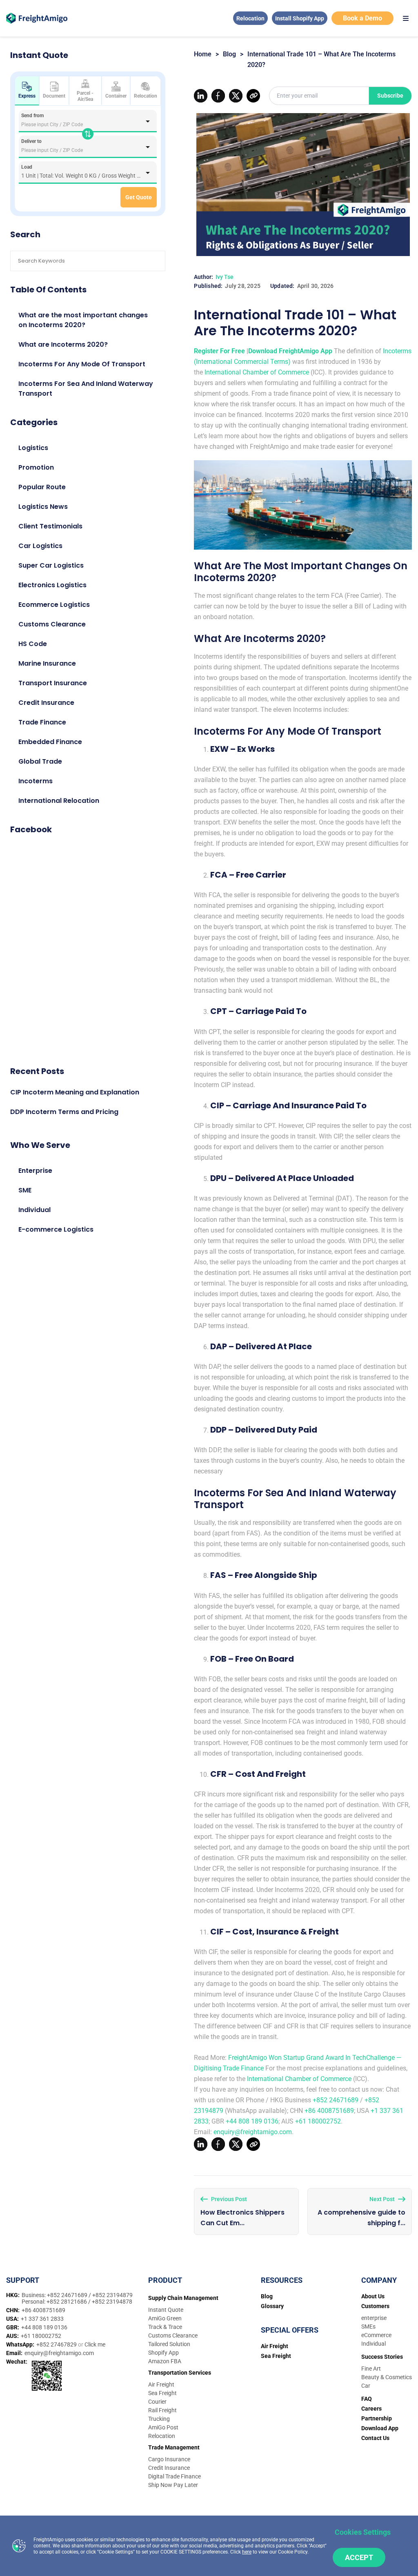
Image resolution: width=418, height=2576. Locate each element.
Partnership (377, 2418)
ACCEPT (359, 2557)
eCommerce (376, 2335)
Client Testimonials (50, 526)
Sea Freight (162, 2393)
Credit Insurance (46, 703)
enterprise (374, 2318)
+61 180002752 (318, 2121)
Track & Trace (165, 2327)
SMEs (368, 2326)
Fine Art (371, 2369)
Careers (371, 2409)
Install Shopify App (300, 18)
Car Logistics (40, 546)
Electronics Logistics (52, 585)
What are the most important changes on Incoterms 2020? (83, 320)
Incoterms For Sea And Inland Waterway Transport (86, 389)
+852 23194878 (112, 2302)
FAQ (367, 2399)
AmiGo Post (163, 2427)
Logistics (33, 448)
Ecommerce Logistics (54, 605)
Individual (34, 1210)
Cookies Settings (363, 2532)
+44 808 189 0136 (252, 2121)
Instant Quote (166, 2310)
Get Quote (139, 197)
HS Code (33, 644)
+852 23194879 (112, 2295)
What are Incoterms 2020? (63, 344)
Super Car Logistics (51, 565)
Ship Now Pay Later (173, 2485)
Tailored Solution (169, 2344)
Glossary (272, 2306)
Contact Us (375, 2438)
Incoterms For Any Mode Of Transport (82, 364)
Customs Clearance (52, 624)
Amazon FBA (165, 2361)
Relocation (250, 18)
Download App (380, 2428)
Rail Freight (162, 2410)
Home (203, 54)
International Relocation (59, 801)
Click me (95, 2344)
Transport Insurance (53, 683)
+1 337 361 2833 (42, 2319)
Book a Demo (362, 18)
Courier (157, 2402)
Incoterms (36, 781)
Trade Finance (42, 722)
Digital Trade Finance (175, 2476)
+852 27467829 (57, 2344)
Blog (229, 54)
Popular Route (42, 487)
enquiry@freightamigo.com (253, 2132)
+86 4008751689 (329, 2111)
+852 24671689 (336, 2100)
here (247, 2552)
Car (366, 2386)
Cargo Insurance (169, 2459)
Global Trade (40, 761)
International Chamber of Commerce (257, 372)
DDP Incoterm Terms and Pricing (64, 1112)
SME (25, 1190)
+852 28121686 (67, 2302)
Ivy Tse (225, 277)
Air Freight (161, 2384)
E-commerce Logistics (56, 1229)
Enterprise (35, 1171)
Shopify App (163, 2353)
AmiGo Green (165, 2318)
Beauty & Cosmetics (387, 2377)
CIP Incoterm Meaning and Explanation (75, 1092)
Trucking (159, 2419)
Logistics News (43, 507)
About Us (373, 2296)
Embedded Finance (50, 742)
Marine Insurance (47, 663)
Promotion (36, 467)
